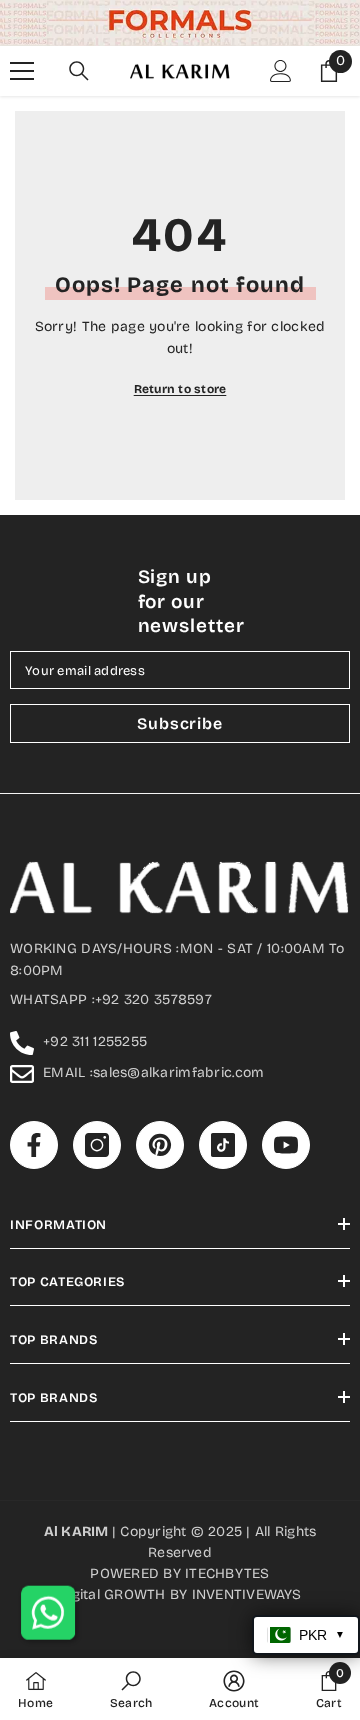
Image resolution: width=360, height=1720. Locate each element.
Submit (177, 936)
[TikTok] (219, 1000)
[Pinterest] (177, 1000)
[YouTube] (261, 1000)
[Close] (327, 663)
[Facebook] (93, 1000)
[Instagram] (135, 1000)
